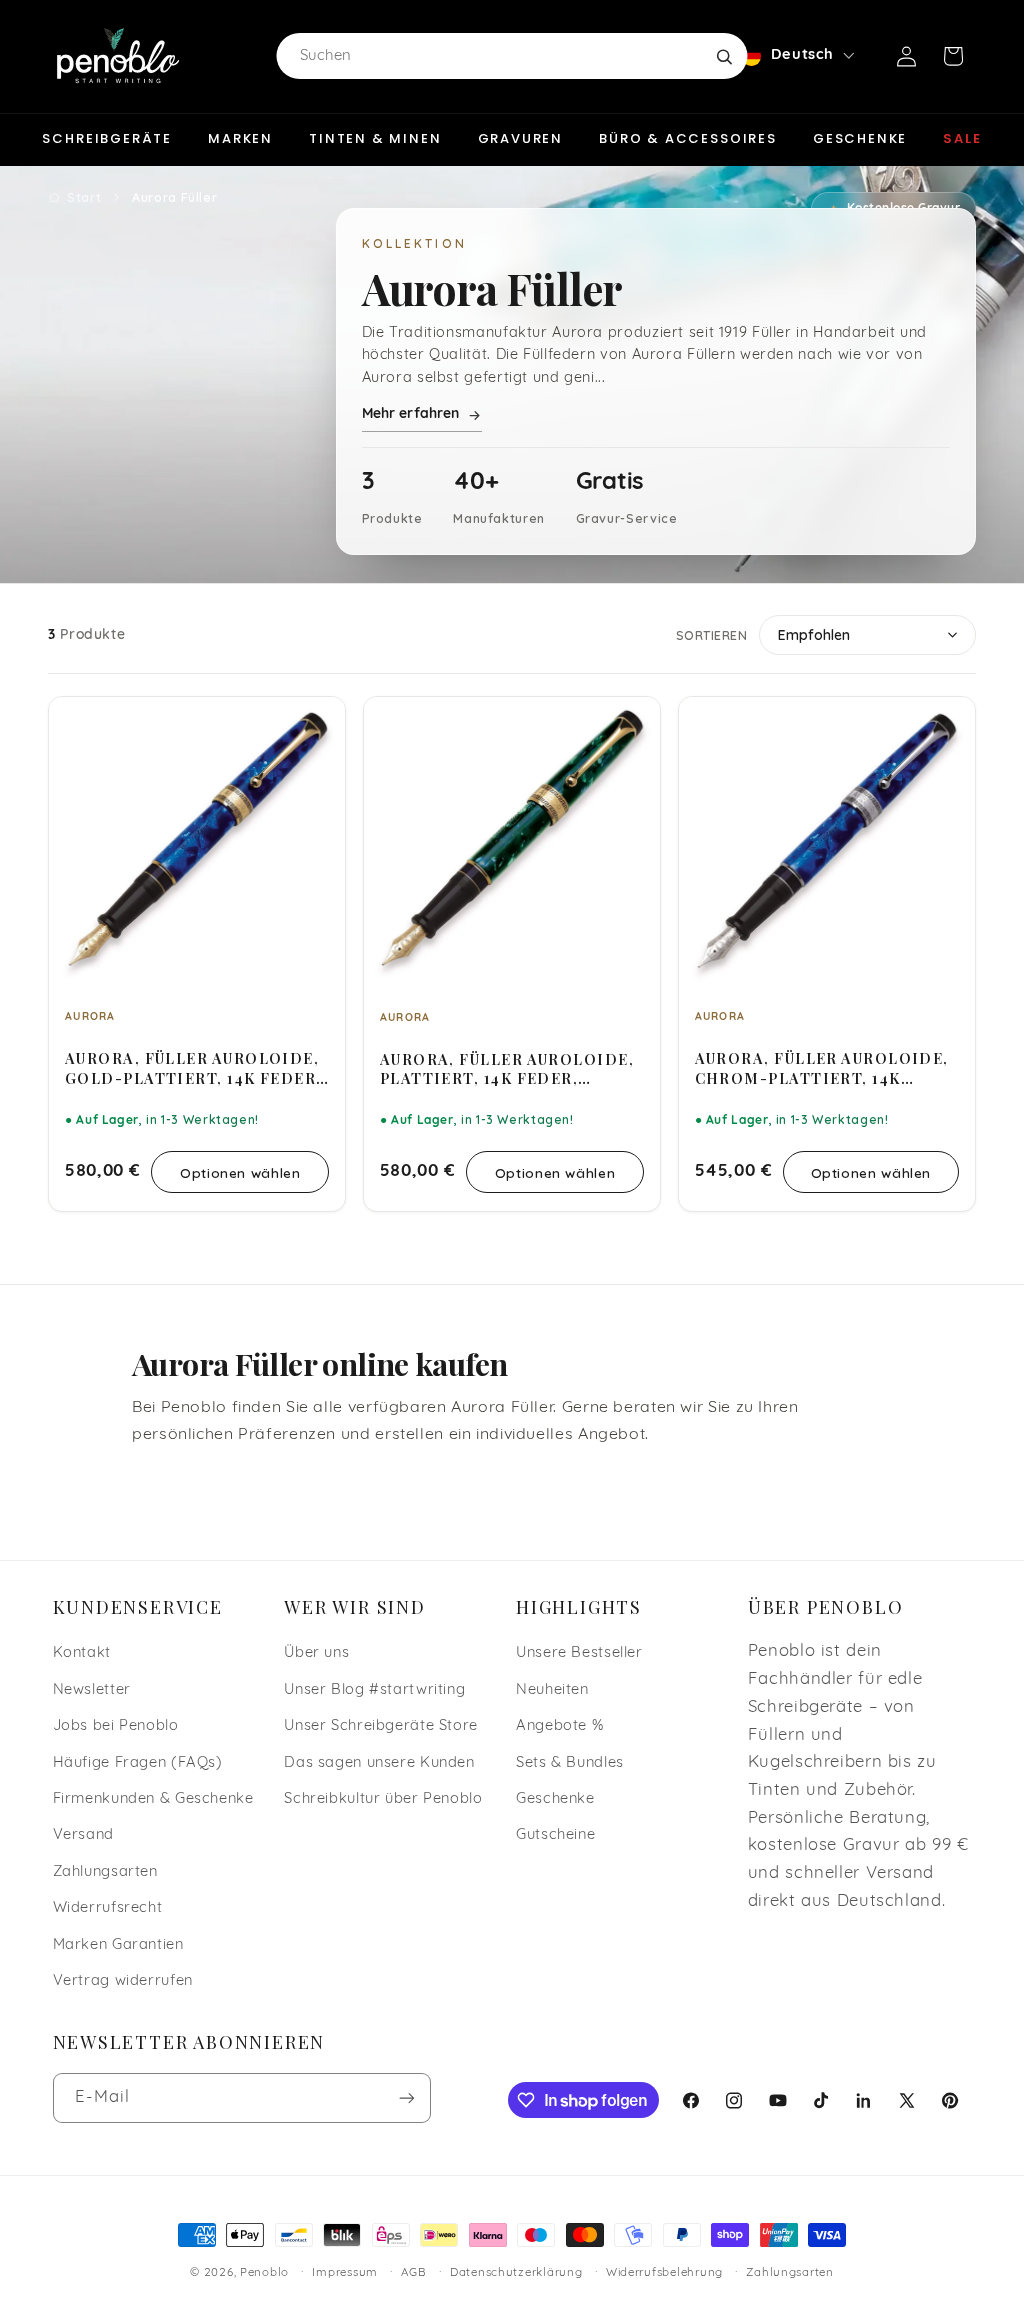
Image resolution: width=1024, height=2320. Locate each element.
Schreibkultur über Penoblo (383, 1799)
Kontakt (82, 1653)
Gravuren (521, 138)
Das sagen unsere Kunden (379, 1763)
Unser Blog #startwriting (374, 1690)
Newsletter (92, 1690)
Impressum (345, 2273)
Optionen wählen (240, 1172)
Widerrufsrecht (108, 1908)
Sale (962, 138)
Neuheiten (552, 1690)
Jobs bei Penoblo (116, 1726)
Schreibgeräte (107, 138)
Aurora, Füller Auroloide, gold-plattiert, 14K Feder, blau (193, 1068)
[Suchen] (724, 56)
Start (84, 197)
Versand (83, 1835)
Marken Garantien (118, 1945)
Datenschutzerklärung (516, 2273)
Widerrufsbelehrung (664, 2273)
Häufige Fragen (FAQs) (138, 1763)
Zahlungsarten (105, 1872)
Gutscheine (555, 1835)
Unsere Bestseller (579, 1653)
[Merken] (317, 721)
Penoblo (264, 2273)
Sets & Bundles (570, 1763)
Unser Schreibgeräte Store (381, 1726)
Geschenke (860, 138)
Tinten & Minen (375, 138)
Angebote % (559, 1726)
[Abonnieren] (406, 2097)
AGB (413, 2273)
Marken (240, 138)
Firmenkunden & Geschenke (153, 1799)
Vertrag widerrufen (123, 1981)
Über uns (316, 1653)
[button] (953, 56)
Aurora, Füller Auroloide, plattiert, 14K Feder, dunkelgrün (507, 1069)
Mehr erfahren (411, 414)
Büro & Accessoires (688, 138)
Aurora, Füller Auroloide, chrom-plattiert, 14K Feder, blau (822, 1068)
